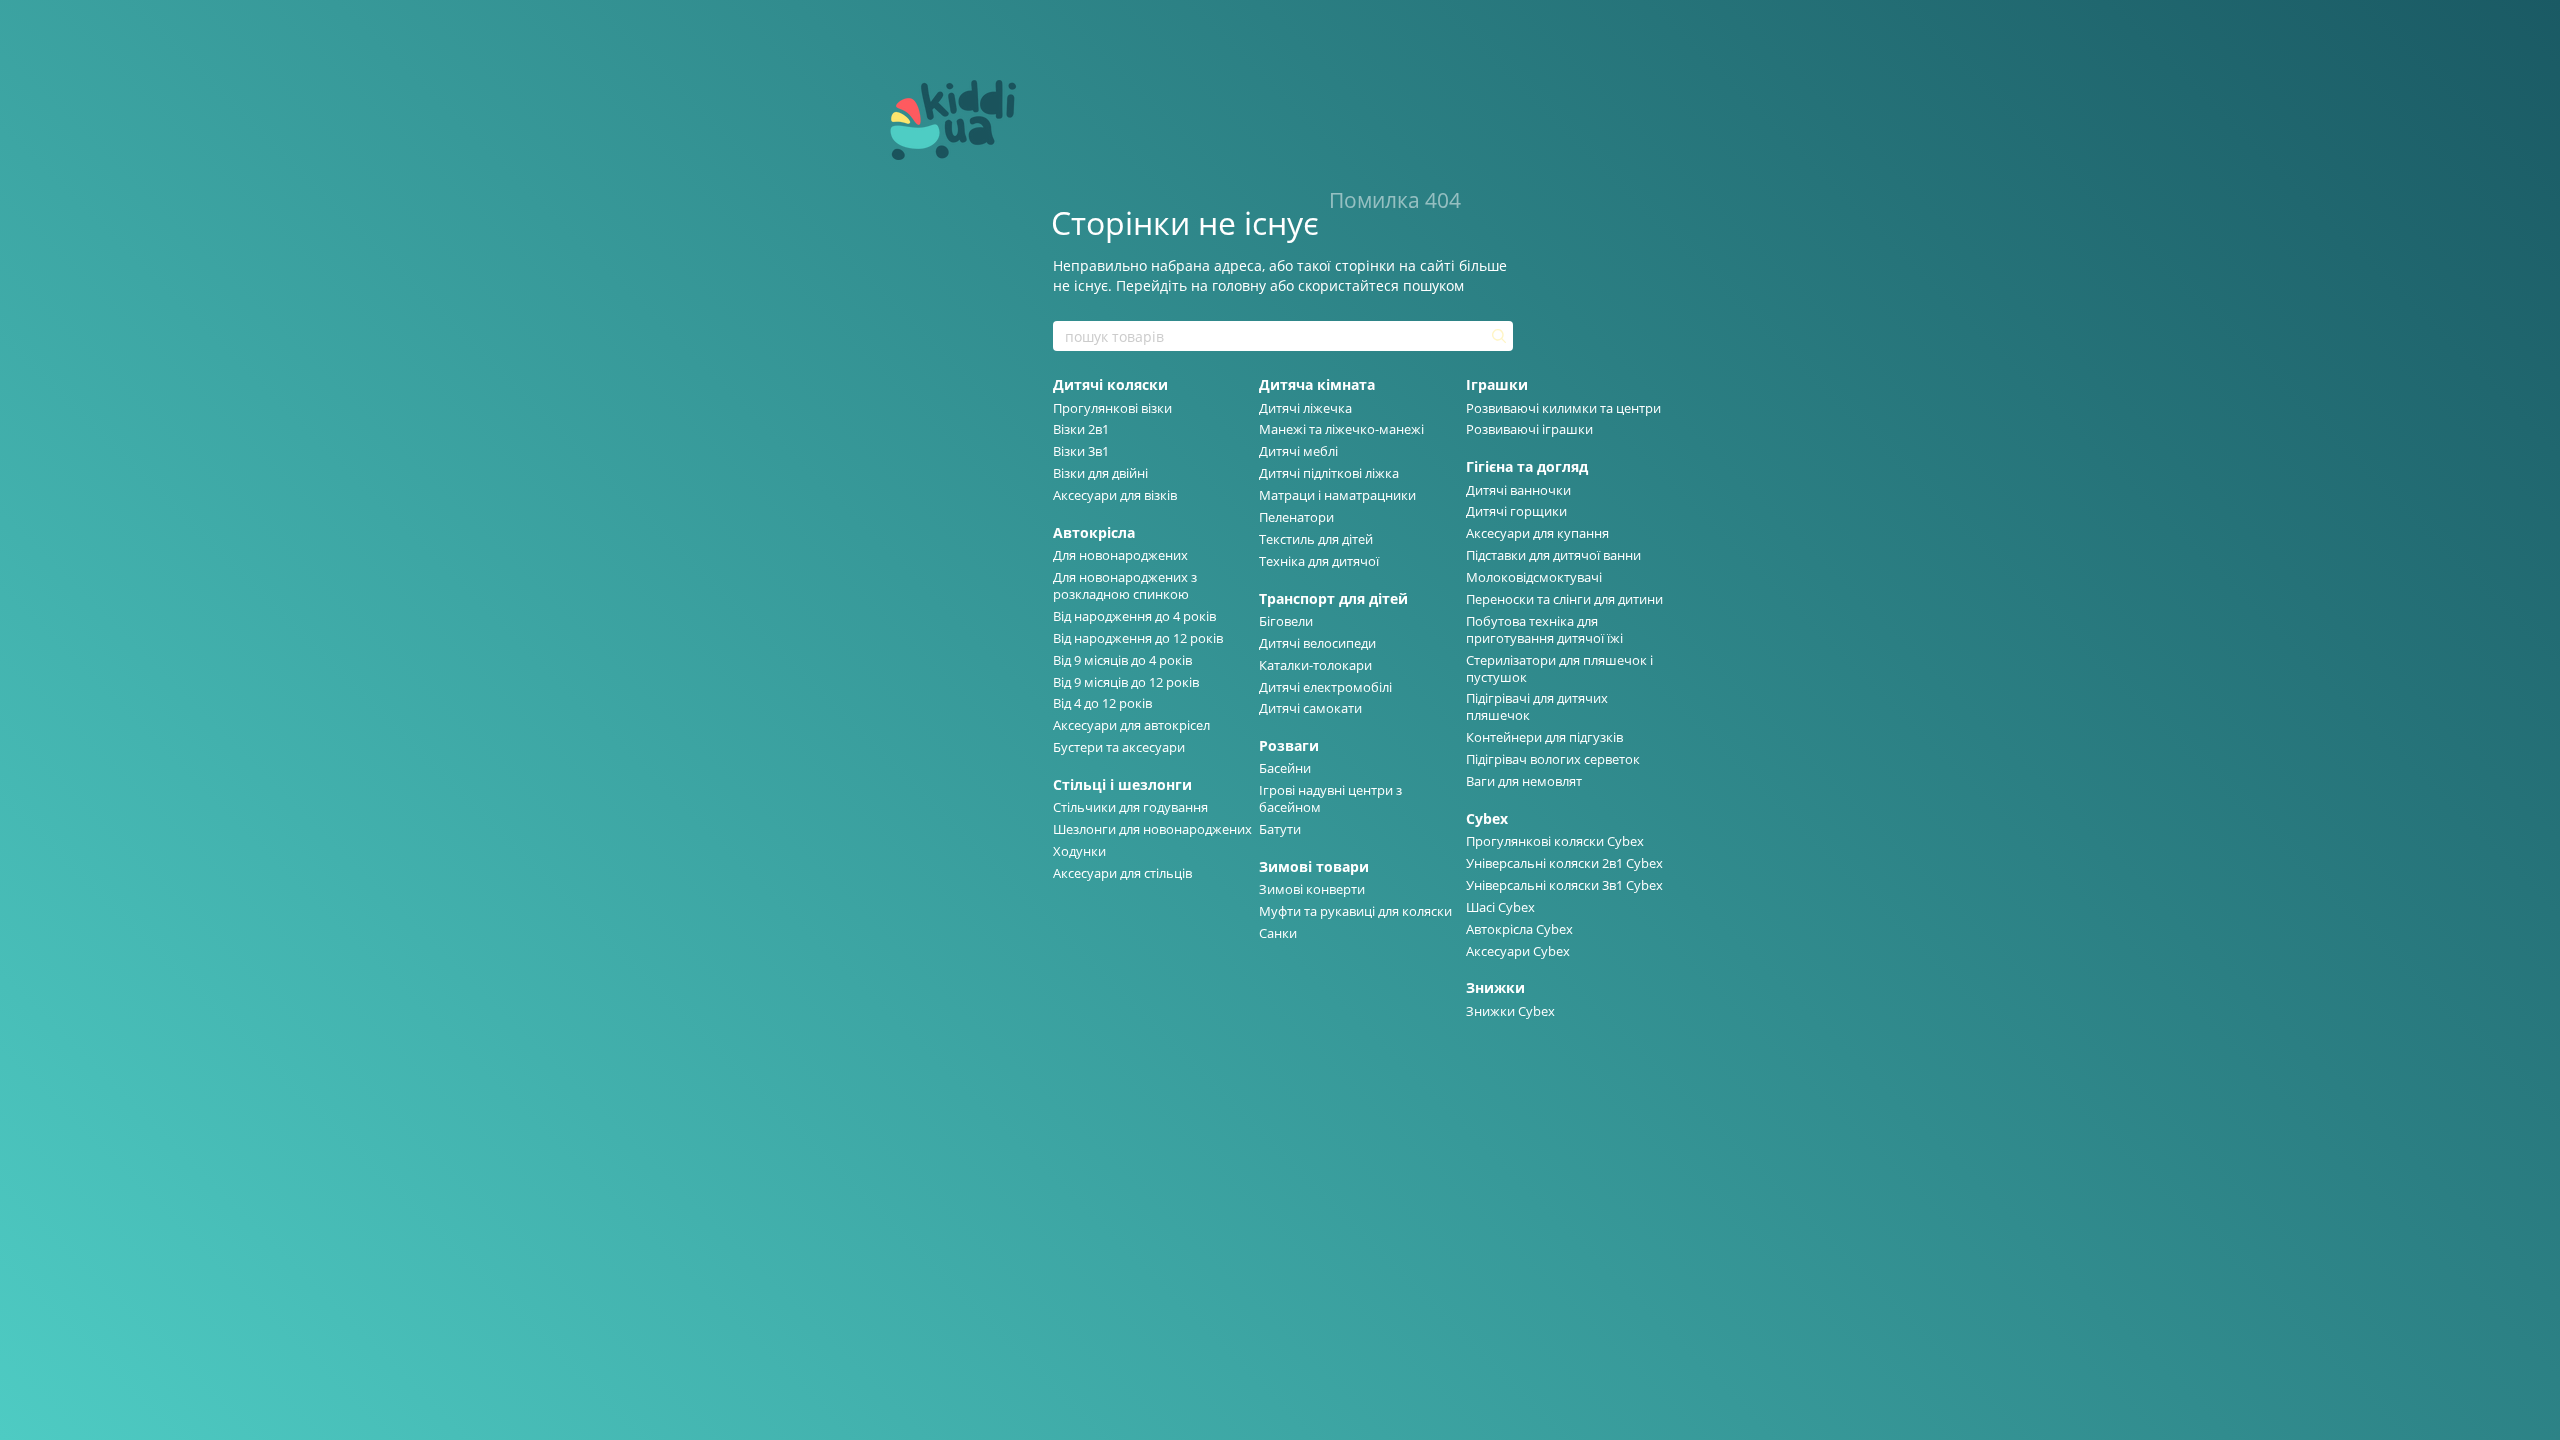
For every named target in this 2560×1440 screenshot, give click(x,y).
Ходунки (1079, 851)
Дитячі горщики (1516, 511)
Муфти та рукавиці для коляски (1355, 911)
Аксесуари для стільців (1122, 873)
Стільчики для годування (1130, 807)
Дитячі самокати (1310, 708)
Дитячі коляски (1110, 384)
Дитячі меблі (1298, 451)
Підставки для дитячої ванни (1553, 555)
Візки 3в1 (1081, 451)
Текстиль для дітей (1316, 539)
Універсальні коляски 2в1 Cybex (1564, 863)
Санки (1278, 933)
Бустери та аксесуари (1119, 747)
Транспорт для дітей (1333, 598)
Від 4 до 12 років (1102, 703)
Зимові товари (1314, 866)
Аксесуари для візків (1115, 495)
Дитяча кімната (1317, 384)
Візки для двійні (1100, 473)
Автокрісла (1094, 532)
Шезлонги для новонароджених (1152, 829)
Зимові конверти (1312, 889)
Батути (1280, 829)
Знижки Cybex (1510, 1011)
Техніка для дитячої (1319, 561)
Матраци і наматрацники (1337, 495)
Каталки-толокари (1315, 665)
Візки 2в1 (1081, 429)
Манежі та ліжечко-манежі (1341, 429)
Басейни (1285, 768)
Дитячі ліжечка (1305, 408)
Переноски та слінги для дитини (1564, 599)
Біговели (1286, 621)
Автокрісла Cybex (1519, 929)
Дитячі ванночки (1518, 490)
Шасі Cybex (1500, 907)
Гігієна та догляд (1527, 466)
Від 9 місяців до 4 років (1122, 660)
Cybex (1487, 818)
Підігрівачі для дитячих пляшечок (1537, 706)
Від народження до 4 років (1134, 616)
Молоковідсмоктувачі (1534, 577)
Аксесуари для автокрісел (1131, 725)
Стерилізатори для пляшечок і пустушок (1559, 668)
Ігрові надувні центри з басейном (1330, 798)
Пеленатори (1296, 517)
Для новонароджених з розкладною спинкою (1125, 585)
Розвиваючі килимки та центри (1563, 408)
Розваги (1289, 745)
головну (1239, 285)
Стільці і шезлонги (1122, 784)
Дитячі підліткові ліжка (1329, 473)
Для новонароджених (1120, 555)
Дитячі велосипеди (1317, 643)
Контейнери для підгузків (1544, 737)
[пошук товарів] (1497, 336)
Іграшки (1497, 384)
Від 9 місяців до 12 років (1126, 682)
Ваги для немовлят (1524, 781)
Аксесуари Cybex (1518, 951)
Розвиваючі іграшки (1529, 429)
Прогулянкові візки (1112, 408)
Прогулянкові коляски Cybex (1555, 841)
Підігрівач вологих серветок (1553, 759)
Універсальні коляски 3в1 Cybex (1564, 885)
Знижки (1495, 987)
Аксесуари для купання (1537, 533)
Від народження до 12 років (1138, 638)
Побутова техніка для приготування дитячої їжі (1544, 629)
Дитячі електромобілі (1325, 687)
